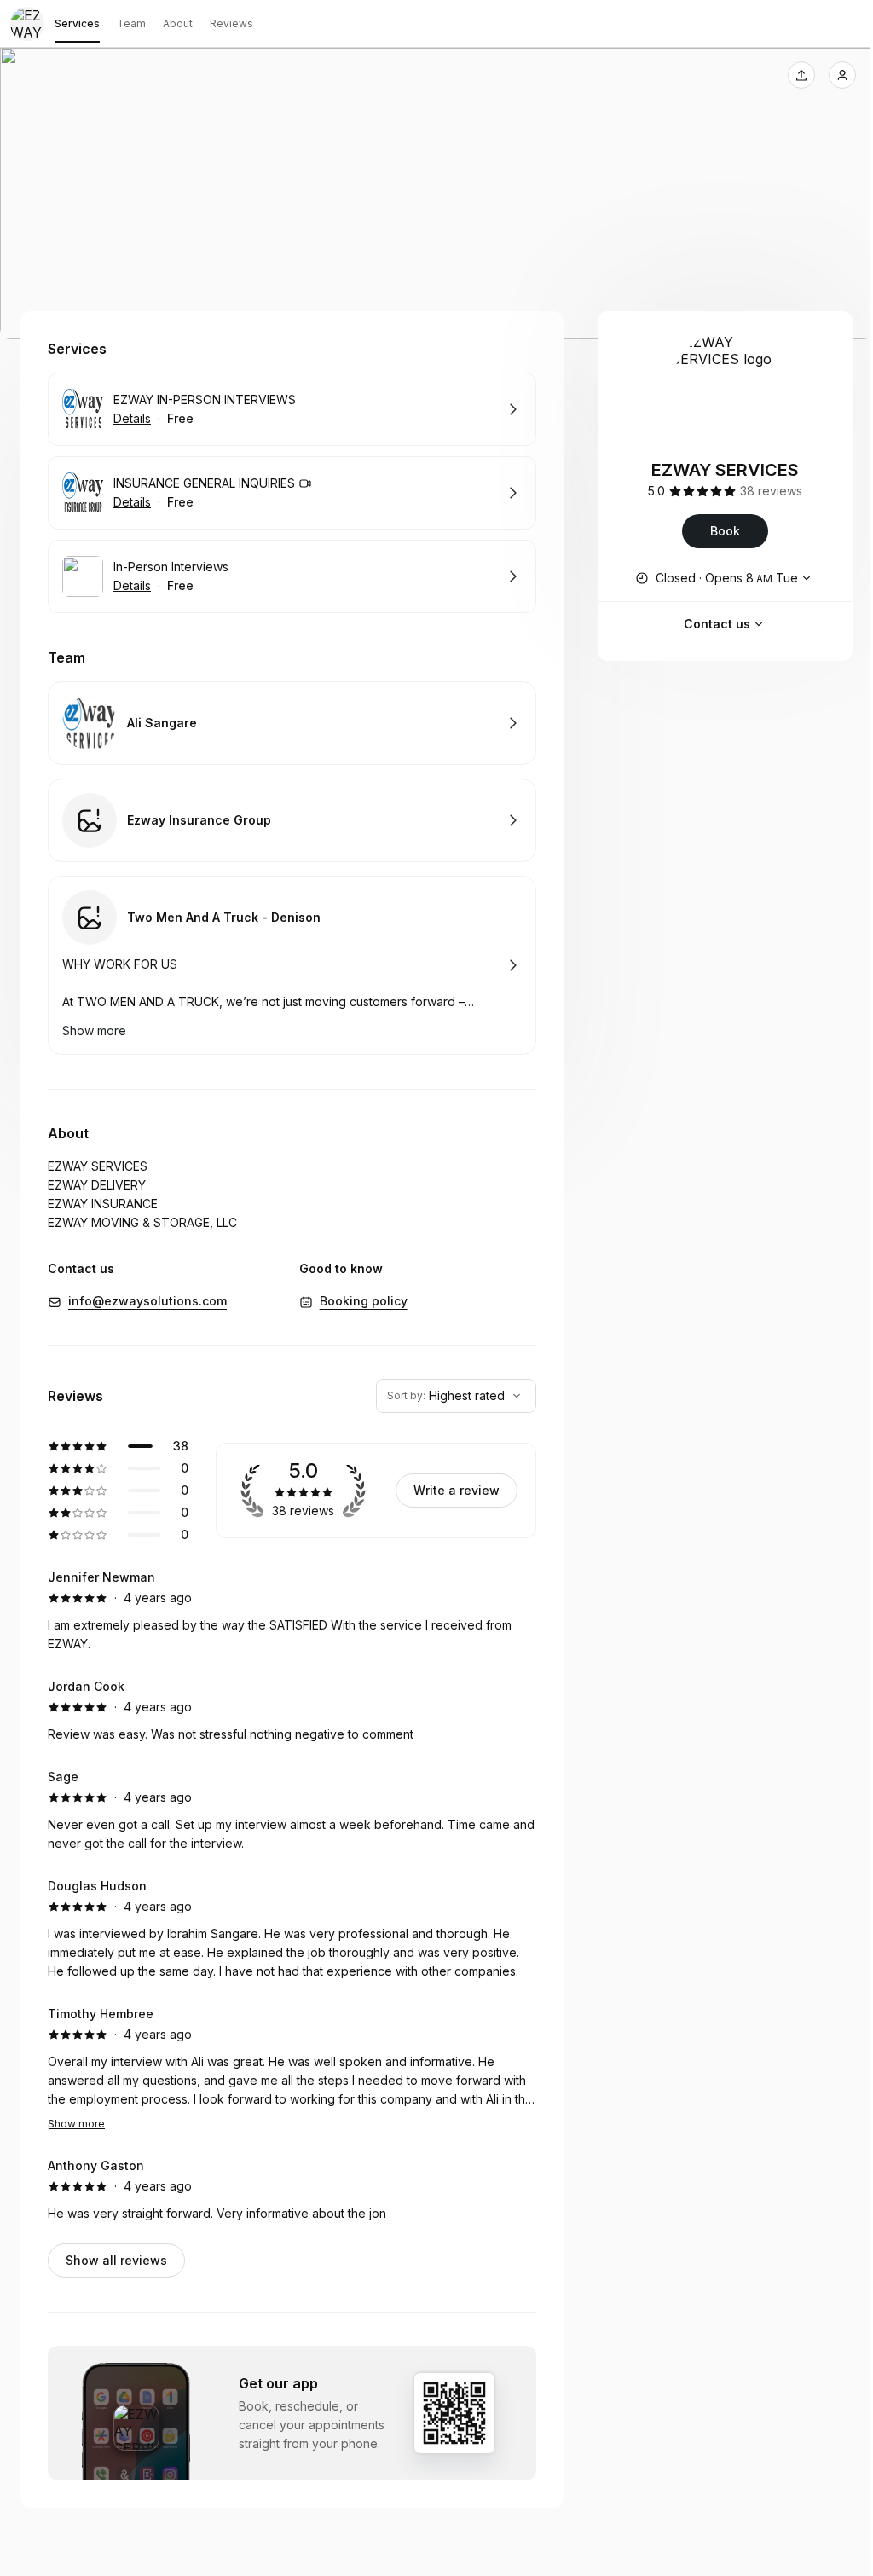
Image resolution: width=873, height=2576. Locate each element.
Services (77, 23)
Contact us (717, 624)
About (178, 23)
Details (132, 418)
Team (131, 23)
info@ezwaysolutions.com (147, 1301)
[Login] (842, 75)
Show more (76, 2124)
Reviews (231, 23)
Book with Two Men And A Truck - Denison (292, 965)
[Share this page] (801, 75)
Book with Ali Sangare (292, 723)
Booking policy (364, 1301)
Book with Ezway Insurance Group (292, 820)
